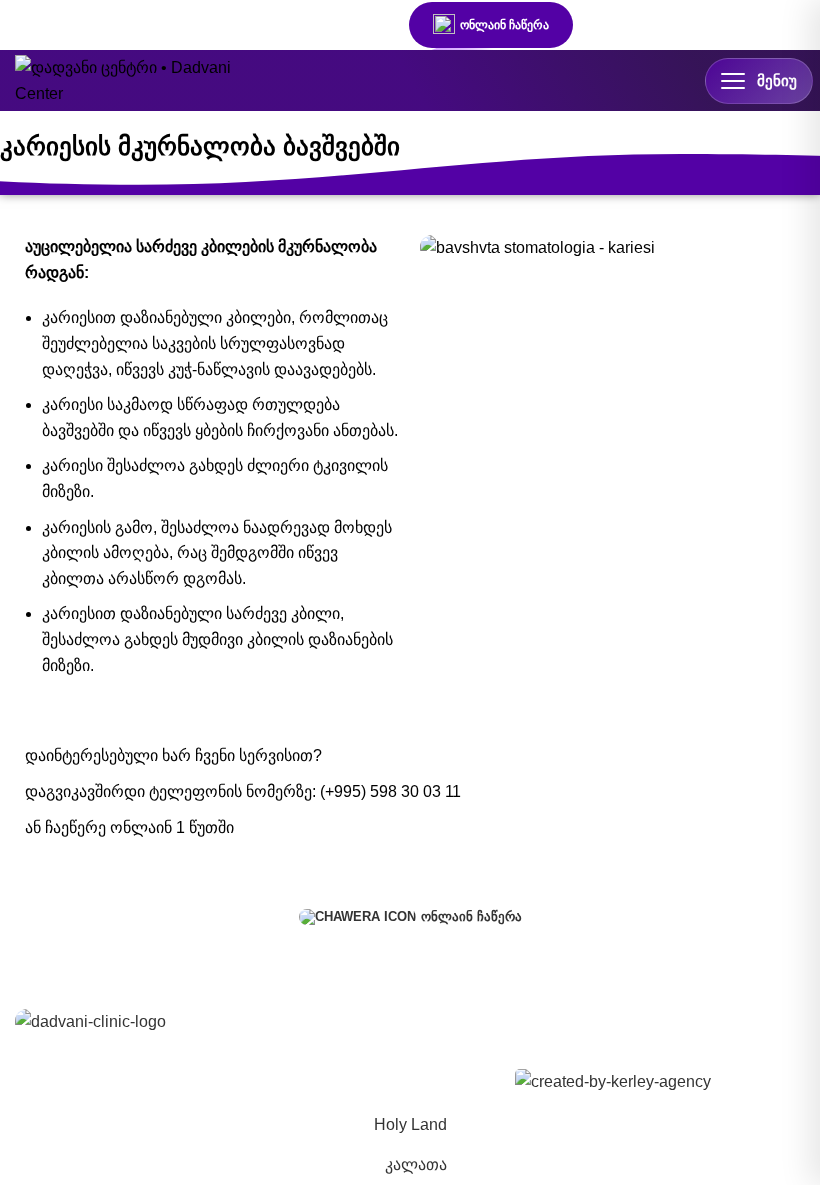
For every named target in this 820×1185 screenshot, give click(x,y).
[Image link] (90, 1020)
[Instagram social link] (288, 25)
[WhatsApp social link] (324, 25)
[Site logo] (125, 79)
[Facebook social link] (252, 25)
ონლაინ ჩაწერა (504, 25)
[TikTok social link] (360, 25)
